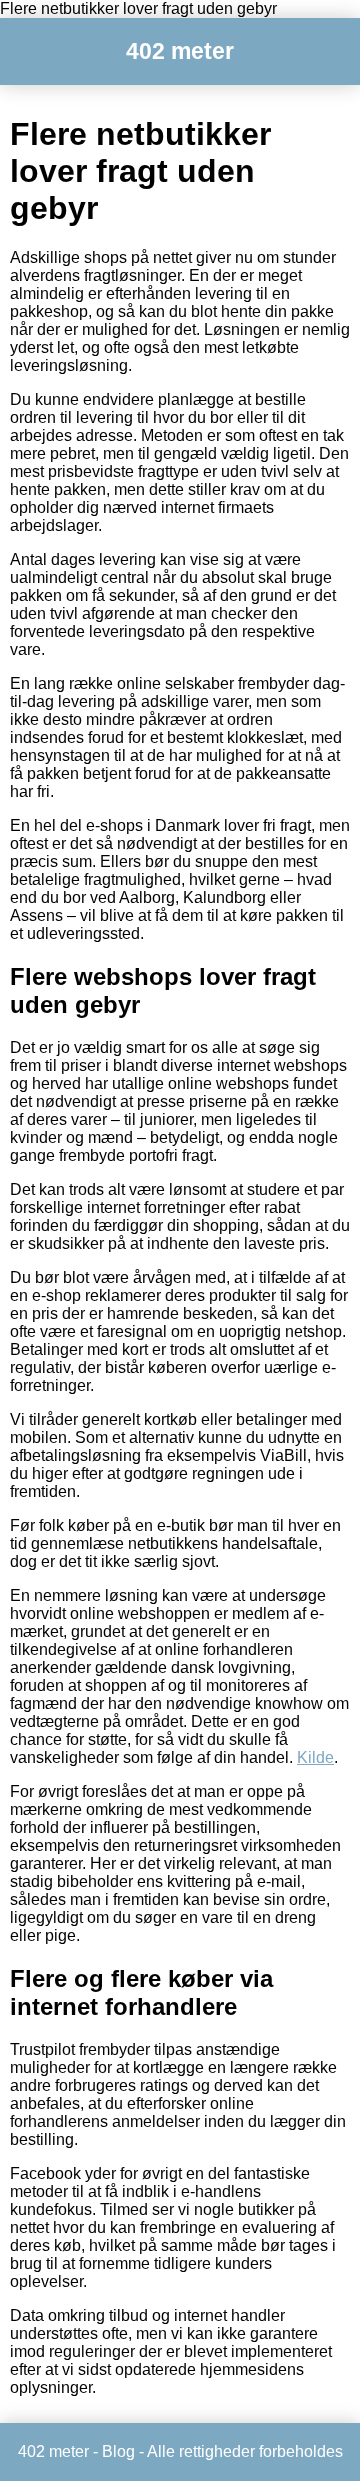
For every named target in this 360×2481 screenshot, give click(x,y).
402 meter (180, 51)
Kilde (315, 1757)
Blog (118, 2451)
